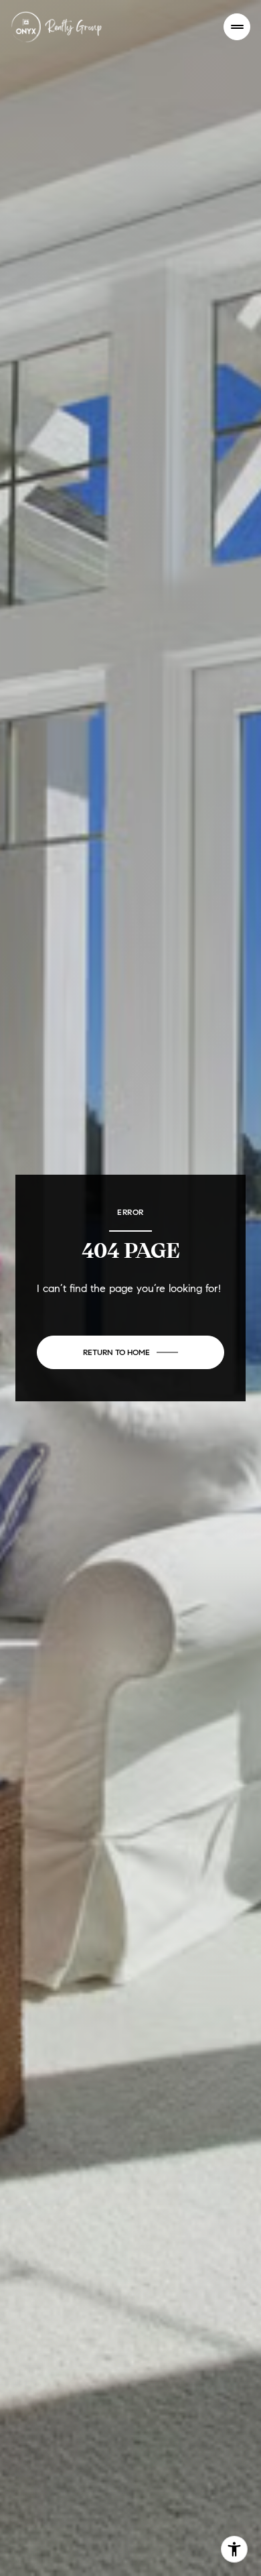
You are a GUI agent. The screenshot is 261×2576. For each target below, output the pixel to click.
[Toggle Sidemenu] (237, 27)
